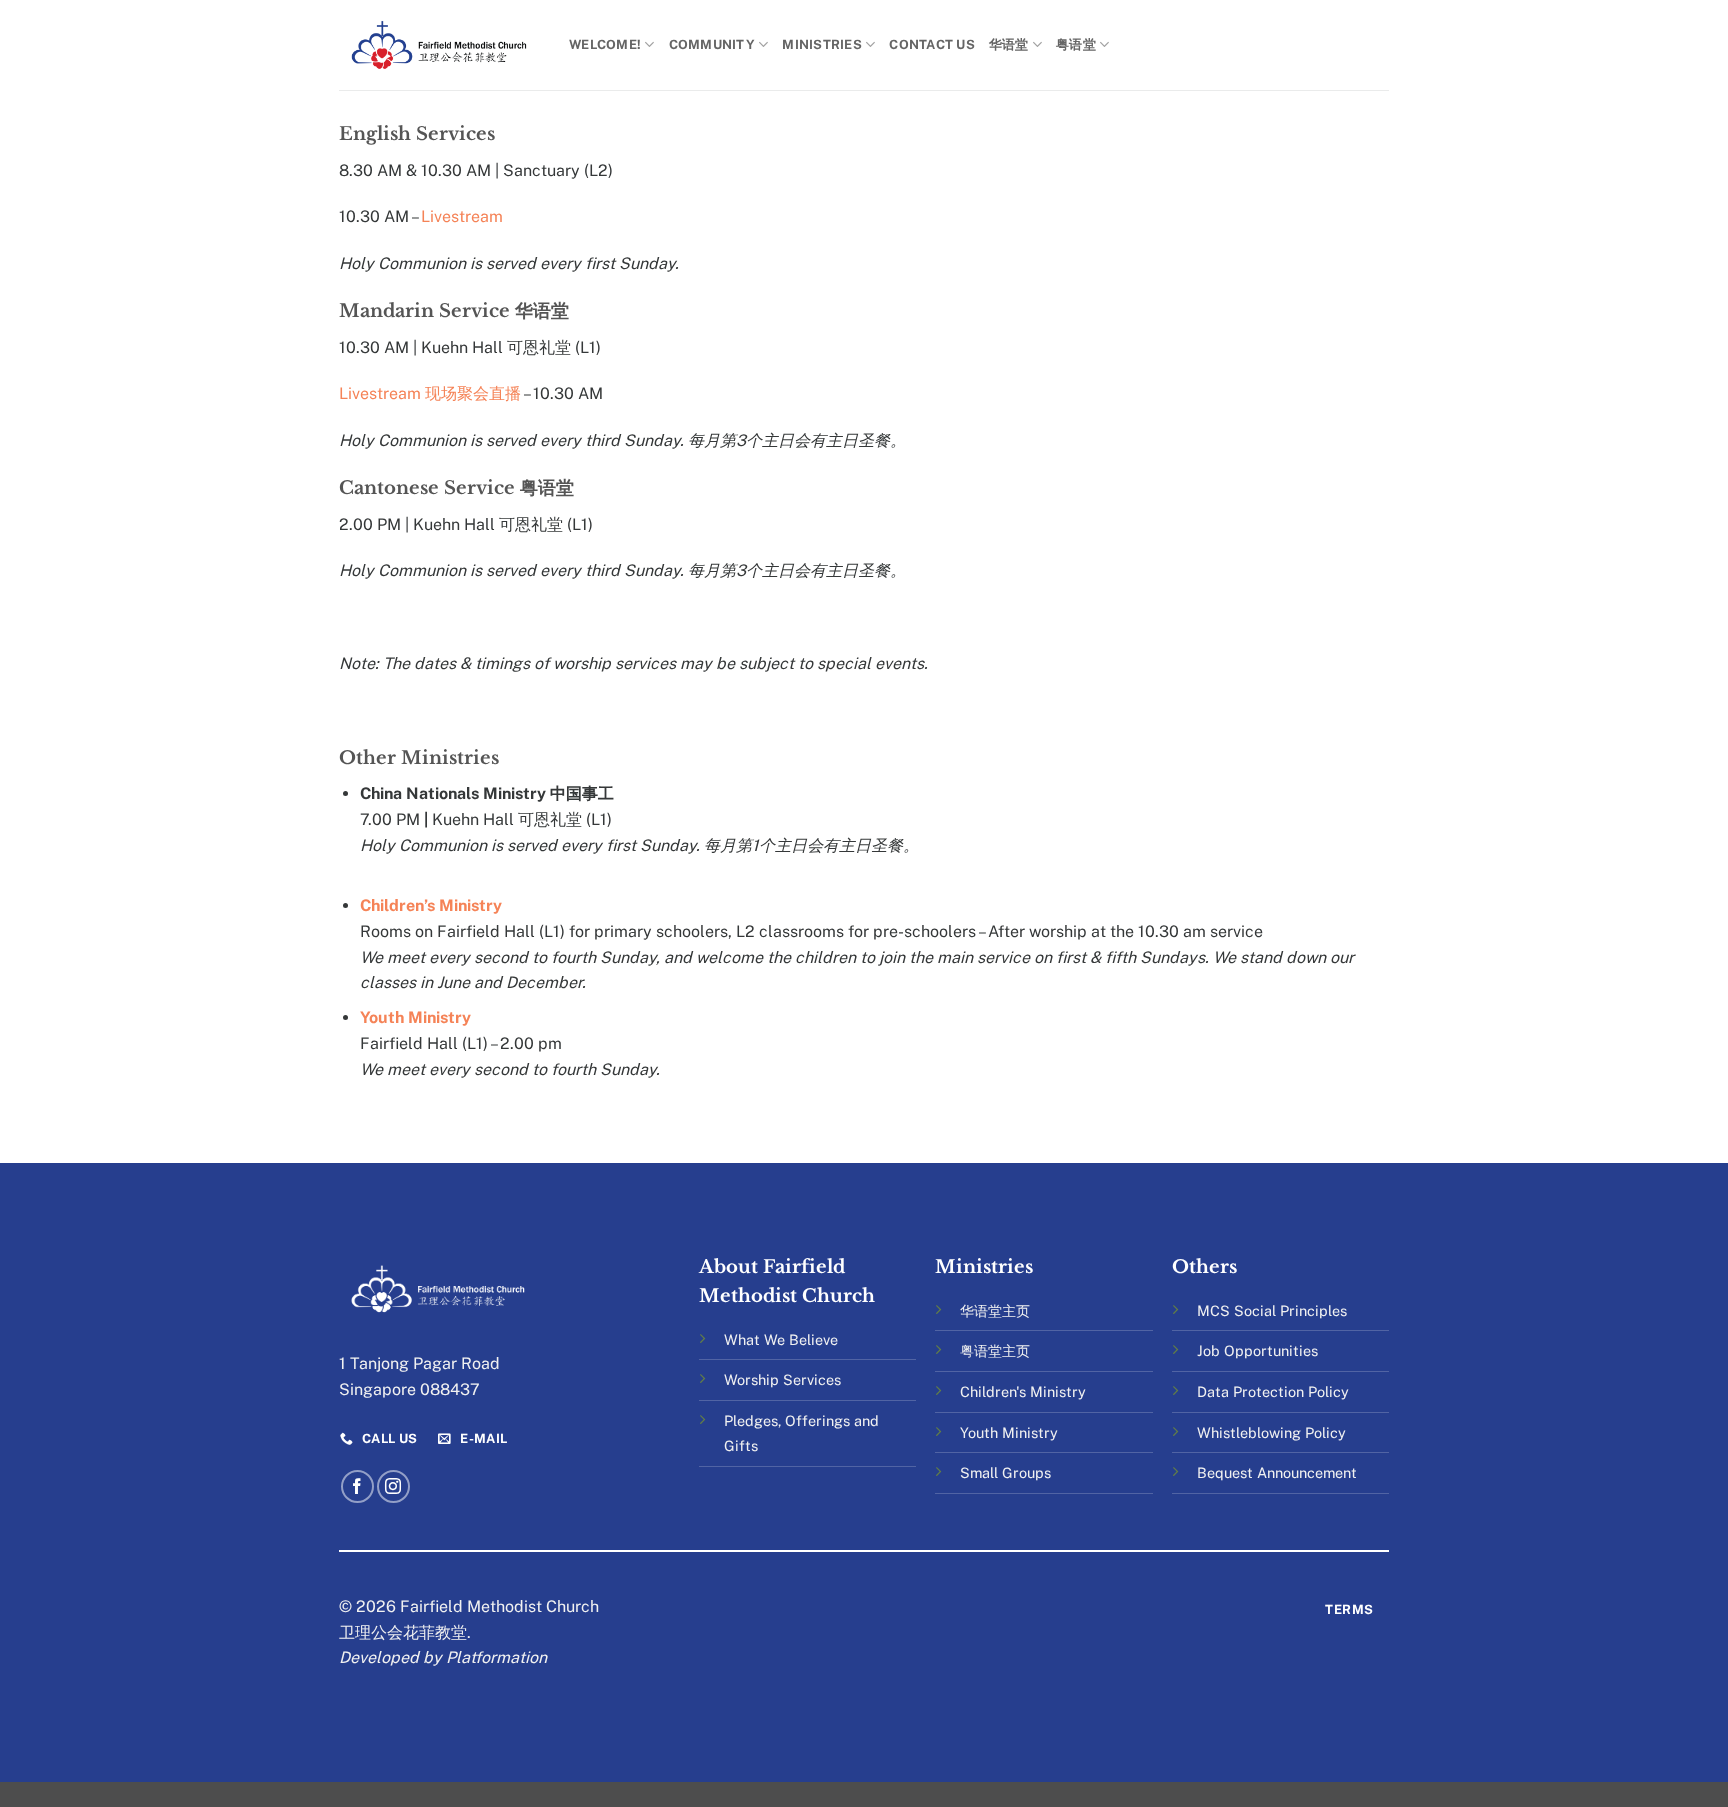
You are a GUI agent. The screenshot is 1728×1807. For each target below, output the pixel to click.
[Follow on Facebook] (357, 1486)
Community (712, 44)
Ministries (822, 44)
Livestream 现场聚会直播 (430, 393)
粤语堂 (1076, 44)
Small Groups (1005, 1472)
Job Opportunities (1257, 1350)
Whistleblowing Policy (1271, 1432)
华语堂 (1009, 44)
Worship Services (782, 1379)
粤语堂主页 (995, 1350)
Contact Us (932, 44)
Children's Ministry (1023, 1391)
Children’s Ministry (431, 905)
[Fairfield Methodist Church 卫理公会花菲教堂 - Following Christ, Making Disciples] (439, 44)
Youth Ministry (415, 1017)
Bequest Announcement (1277, 1472)
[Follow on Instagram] (393, 1486)
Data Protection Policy (1273, 1391)
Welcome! (605, 44)
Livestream (462, 216)
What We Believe (781, 1339)
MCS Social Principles (1272, 1310)
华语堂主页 (995, 1310)
